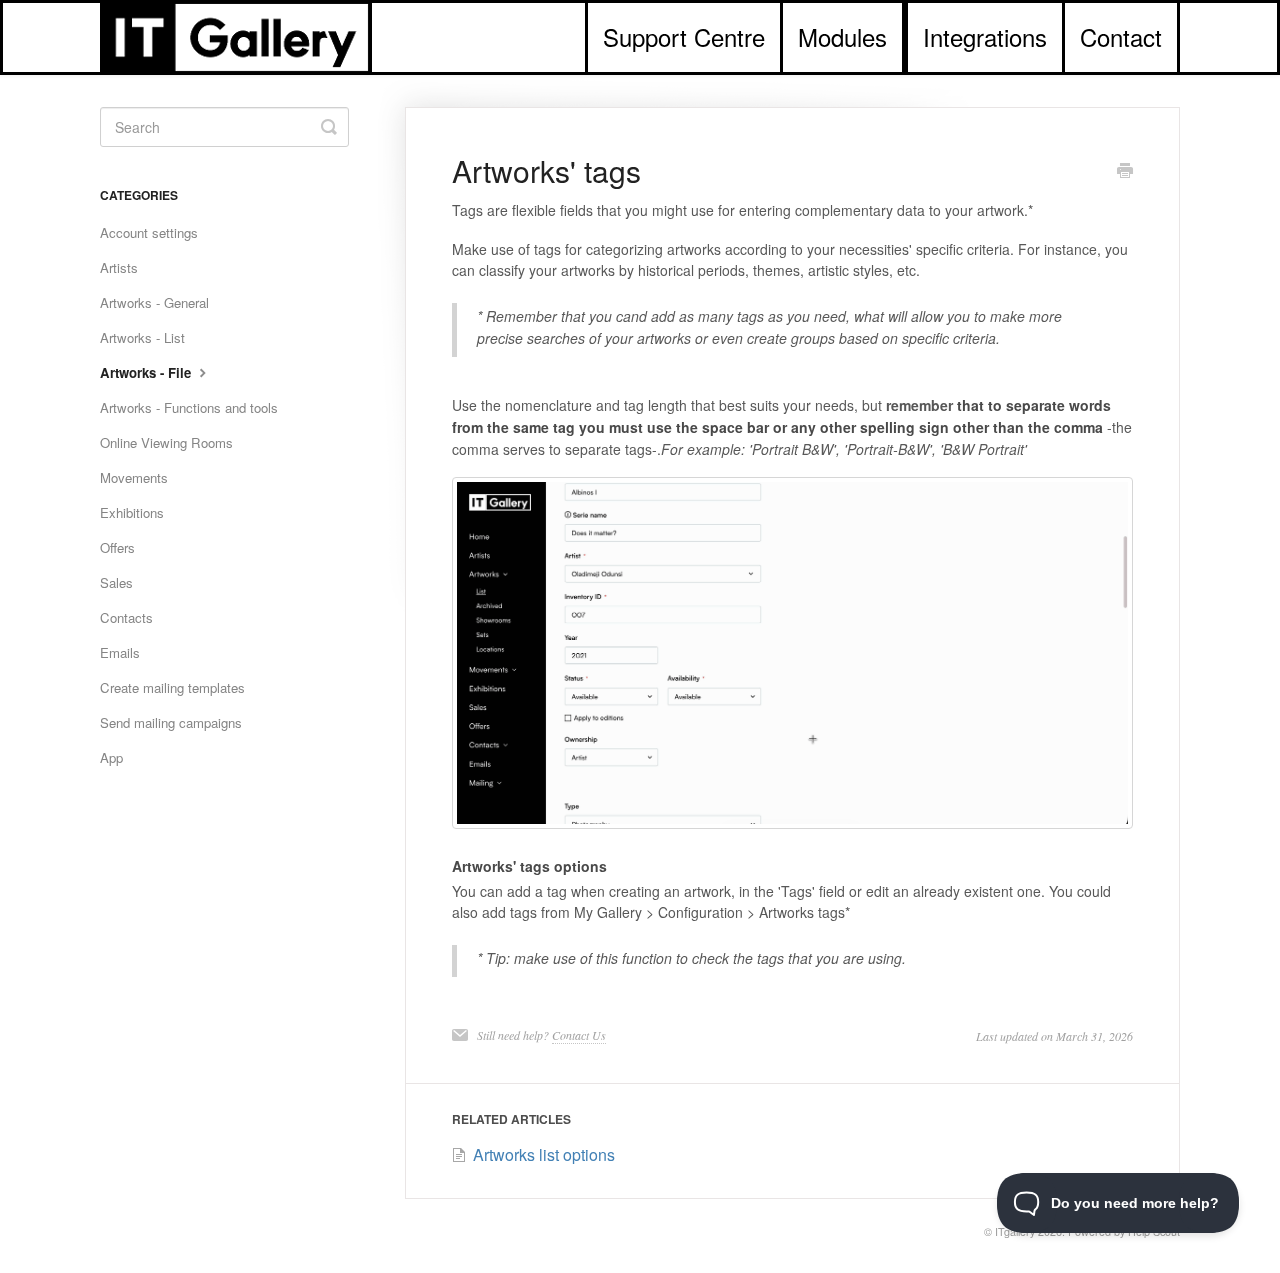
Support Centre (684, 37)
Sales (116, 582)
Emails (120, 652)
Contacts (126, 617)
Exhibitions (132, 512)
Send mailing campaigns (171, 722)
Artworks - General (154, 302)
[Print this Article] (1125, 172)
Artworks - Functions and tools (189, 407)
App (111, 757)
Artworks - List (142, 337)
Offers (117, 547)
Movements (134, 477)
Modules (842, 37)
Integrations (985, 37)
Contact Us (579, 1035)
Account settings (149, 232)
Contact (1121, 37)
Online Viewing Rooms (166, 442)
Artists (119, 267)
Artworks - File (147, 372)
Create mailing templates (172, 687)
